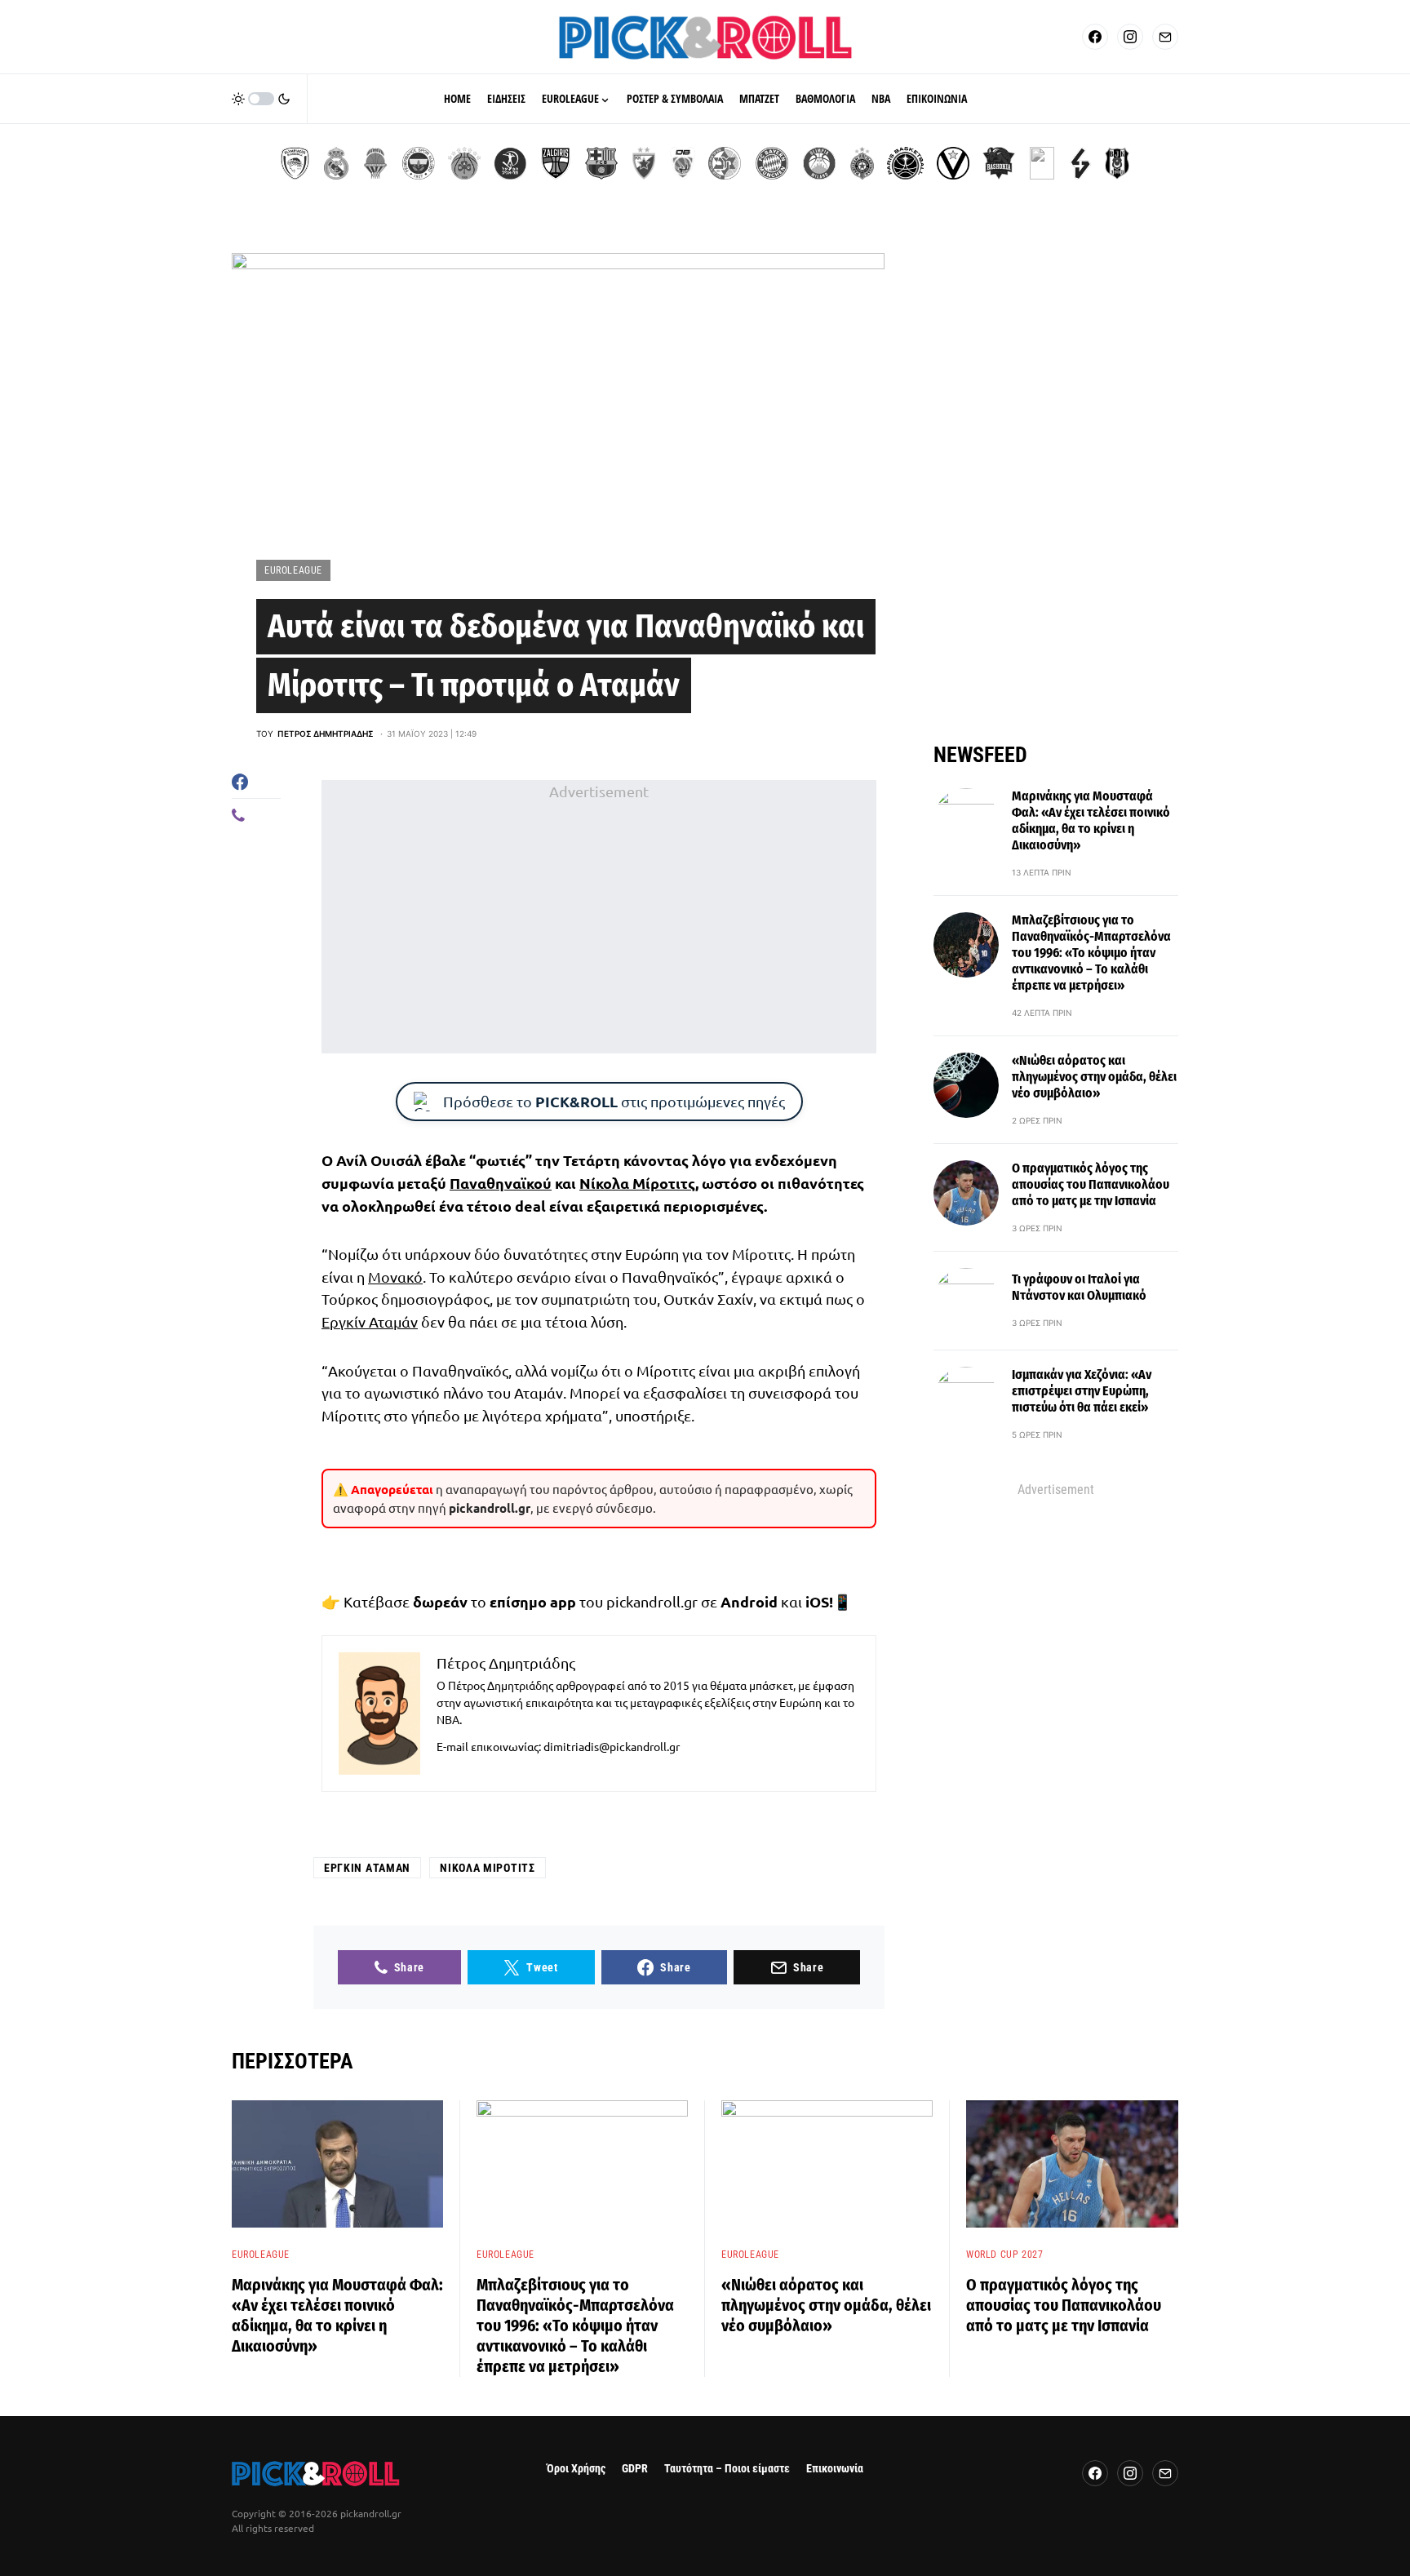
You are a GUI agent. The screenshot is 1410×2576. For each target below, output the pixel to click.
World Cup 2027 (1004, 2255)
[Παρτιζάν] (862, 163)
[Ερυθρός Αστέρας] (644, 163)
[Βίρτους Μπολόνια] (953, 163)
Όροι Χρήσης (576, 2469)
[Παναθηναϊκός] (464, 163)
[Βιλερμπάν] (1080, 163)
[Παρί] (905, 163)
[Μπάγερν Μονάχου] (772, 163)
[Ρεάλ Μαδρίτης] (336, 163)
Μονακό (395, 1277)
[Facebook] (1095, 37)
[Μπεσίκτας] (1117, 163)
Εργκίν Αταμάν (370, 1321)
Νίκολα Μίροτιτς (637, 1183)
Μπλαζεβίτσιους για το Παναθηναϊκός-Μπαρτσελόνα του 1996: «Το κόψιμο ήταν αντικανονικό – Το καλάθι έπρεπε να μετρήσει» (1091, 953)
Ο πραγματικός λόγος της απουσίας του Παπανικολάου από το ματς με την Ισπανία (1091, 1184)
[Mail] (1165, 37)
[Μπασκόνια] (999, 163)
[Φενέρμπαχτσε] (419, 163)
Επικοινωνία (835, 2469)
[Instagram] (1130, 37)
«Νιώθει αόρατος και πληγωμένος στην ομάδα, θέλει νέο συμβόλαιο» (1094, 1077)
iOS (817, 1601)
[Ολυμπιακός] (295, 163)
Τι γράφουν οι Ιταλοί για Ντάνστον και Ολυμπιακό (1079, 1287)
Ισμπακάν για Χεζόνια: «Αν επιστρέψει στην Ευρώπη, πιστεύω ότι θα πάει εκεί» (1082, 1391)
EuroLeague (293, 570)
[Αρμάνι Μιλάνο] (819, 163)
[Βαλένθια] (375, 163)
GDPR (635, 2469)
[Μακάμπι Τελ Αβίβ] (725, 163)
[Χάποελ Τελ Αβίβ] (510, 163)
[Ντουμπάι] (683, 163)
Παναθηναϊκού (501, 1183)
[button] (261, 99)
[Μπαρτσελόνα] (601, 163)
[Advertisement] (599, 916)
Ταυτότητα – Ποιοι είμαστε (727, 2469)
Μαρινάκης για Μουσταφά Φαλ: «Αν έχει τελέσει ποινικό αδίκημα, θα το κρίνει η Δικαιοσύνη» (1091, 820)
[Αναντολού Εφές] (1042, 163)
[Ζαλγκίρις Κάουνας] (556, 163)
